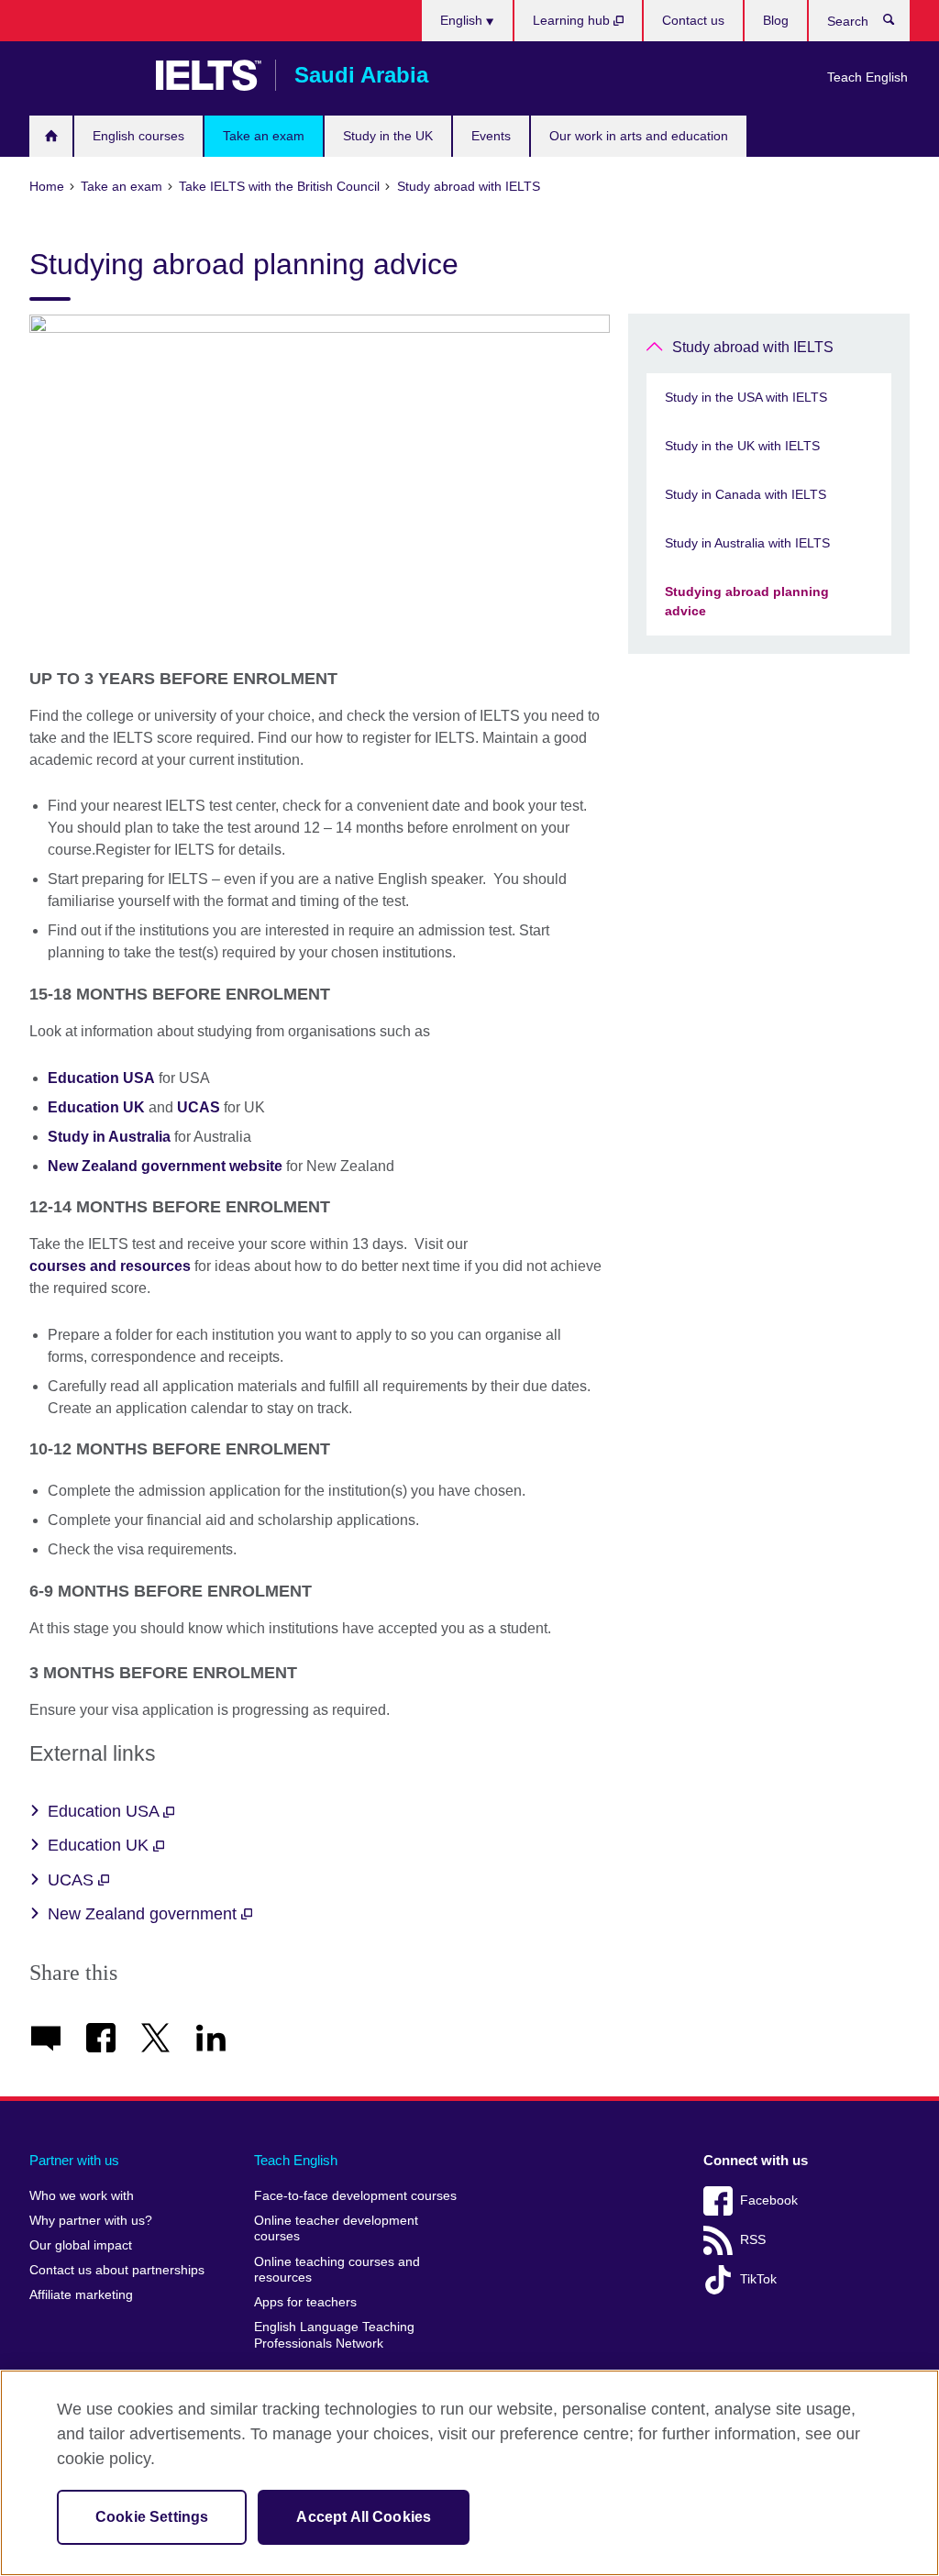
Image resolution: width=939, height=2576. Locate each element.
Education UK (100, 1845)
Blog (776, 20)
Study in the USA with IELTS (746, 397)
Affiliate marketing (81, 2295)
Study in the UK (388, 136)
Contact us (693, 20)
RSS (753, 2240)
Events (491, 136)
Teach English (867, 77)
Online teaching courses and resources (337, 2270)
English (463, 20)
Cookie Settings (152, 2517)
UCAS (73, 1880)
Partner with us (74, 2160)
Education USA (105, 1811)
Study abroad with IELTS (753, 347)
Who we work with (82, 2196)
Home (51, 136)
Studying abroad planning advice (747, 601)
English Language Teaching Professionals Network (334, 2335)
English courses (138, 136)
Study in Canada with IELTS (746, 494)
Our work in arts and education (639, 136)
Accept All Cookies (364, 2517)
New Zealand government (144, 1914)
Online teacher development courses (336, 2229)
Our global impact (81, 2245)
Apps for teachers (305, 2302)
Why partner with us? (91, 2221)
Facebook (769, 2200)
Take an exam (264, 136)
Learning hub (573, 20)
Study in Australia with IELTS (747, 543)
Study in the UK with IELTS (742, 446)
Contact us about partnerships (117, 2270)
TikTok (758, 2279)
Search (898, 24)
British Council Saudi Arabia (83, 75)
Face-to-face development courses (355, 2196)
